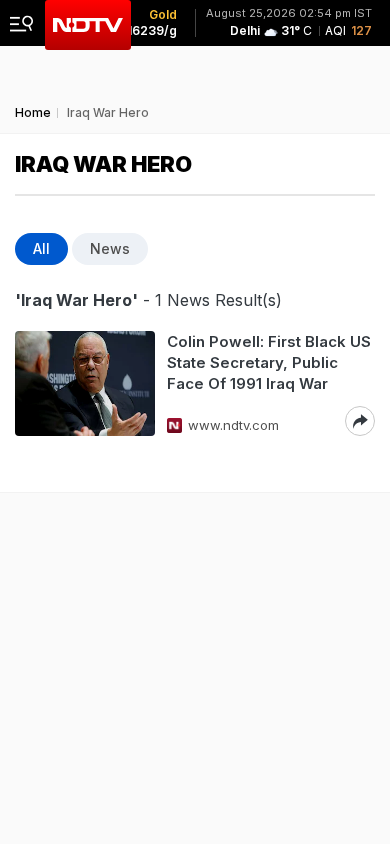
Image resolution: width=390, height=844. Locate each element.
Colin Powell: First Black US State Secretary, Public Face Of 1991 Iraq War (269, 362)
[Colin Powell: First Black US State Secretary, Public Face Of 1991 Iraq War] (85, 383)
